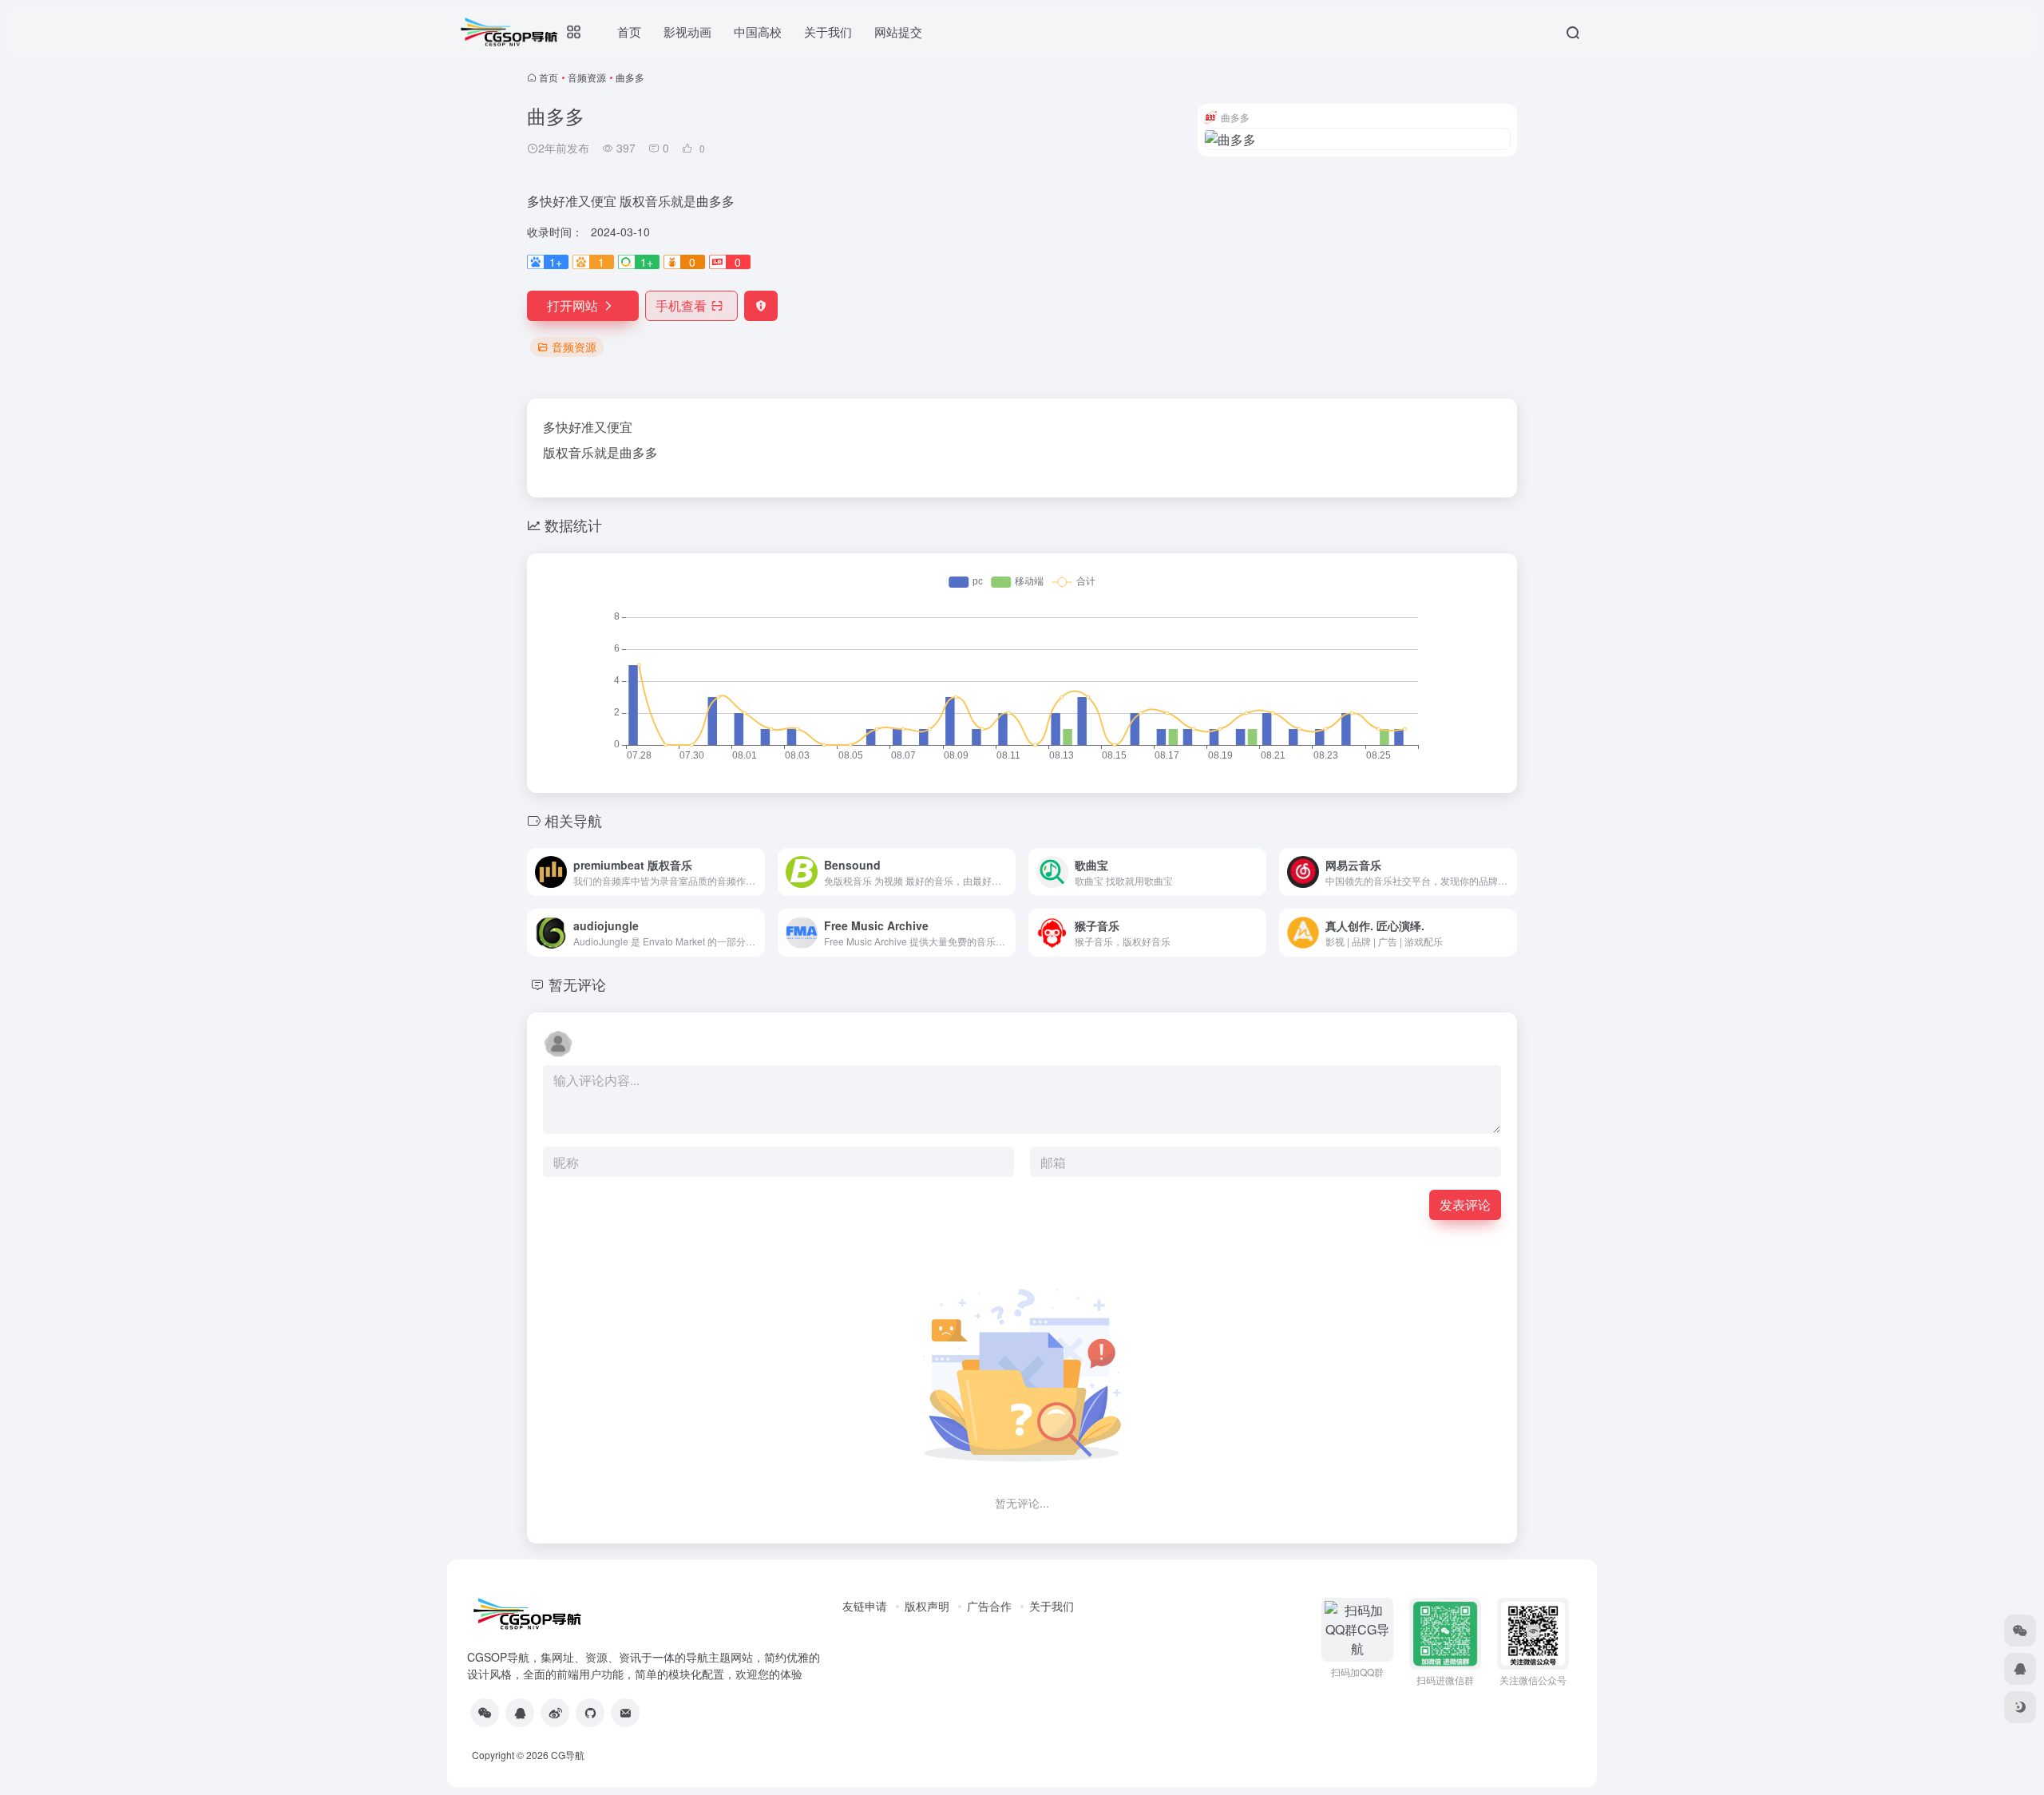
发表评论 (1465, 1205)
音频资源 (587, 77)
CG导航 (568, 1755)
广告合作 (989, 1606)
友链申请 (865, 1606)
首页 (549, 77)
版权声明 (927, 1606)
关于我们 (1052, 1606)
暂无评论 (577, 984)
